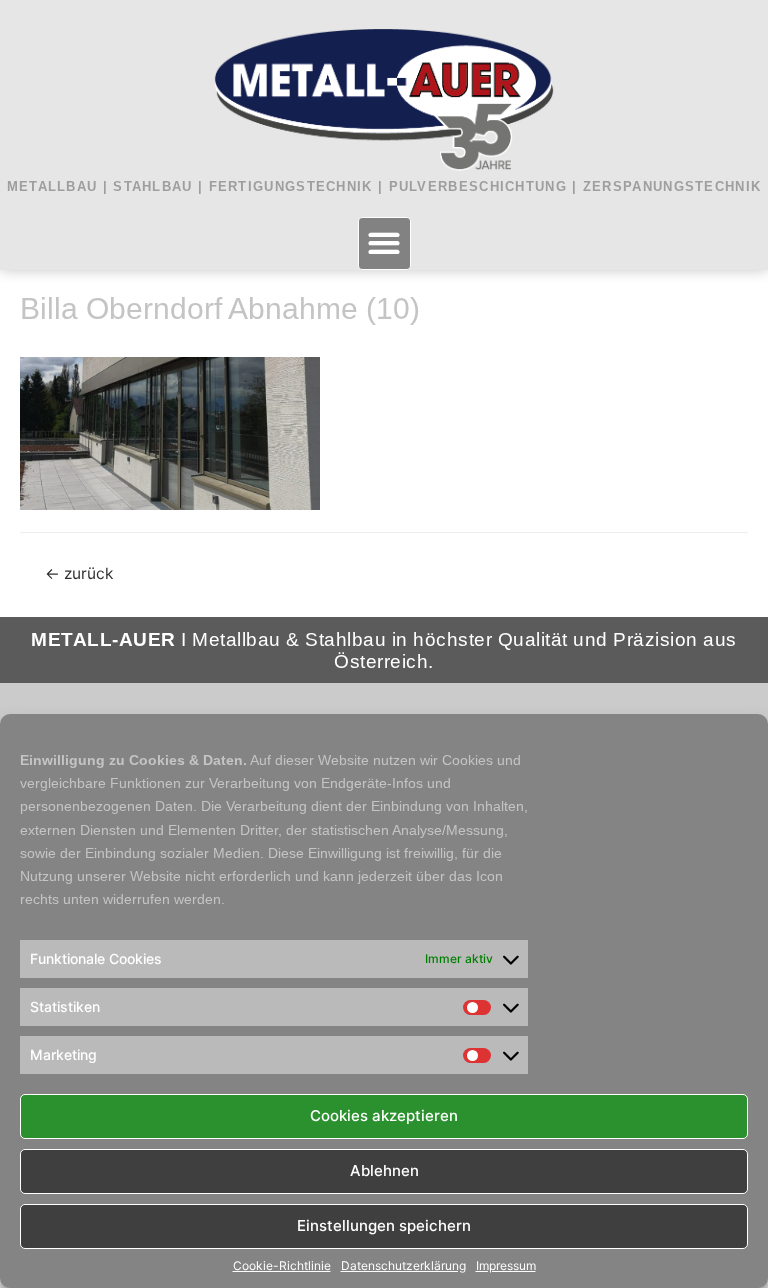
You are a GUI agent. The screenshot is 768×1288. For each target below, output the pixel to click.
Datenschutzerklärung (403, 1266)
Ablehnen (384, 1170)
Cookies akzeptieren (384, 1115)
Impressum (506, 1266)
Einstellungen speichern (384, 1225)
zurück (79, 573)
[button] (384, 243)
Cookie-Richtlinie (282, 1266)
